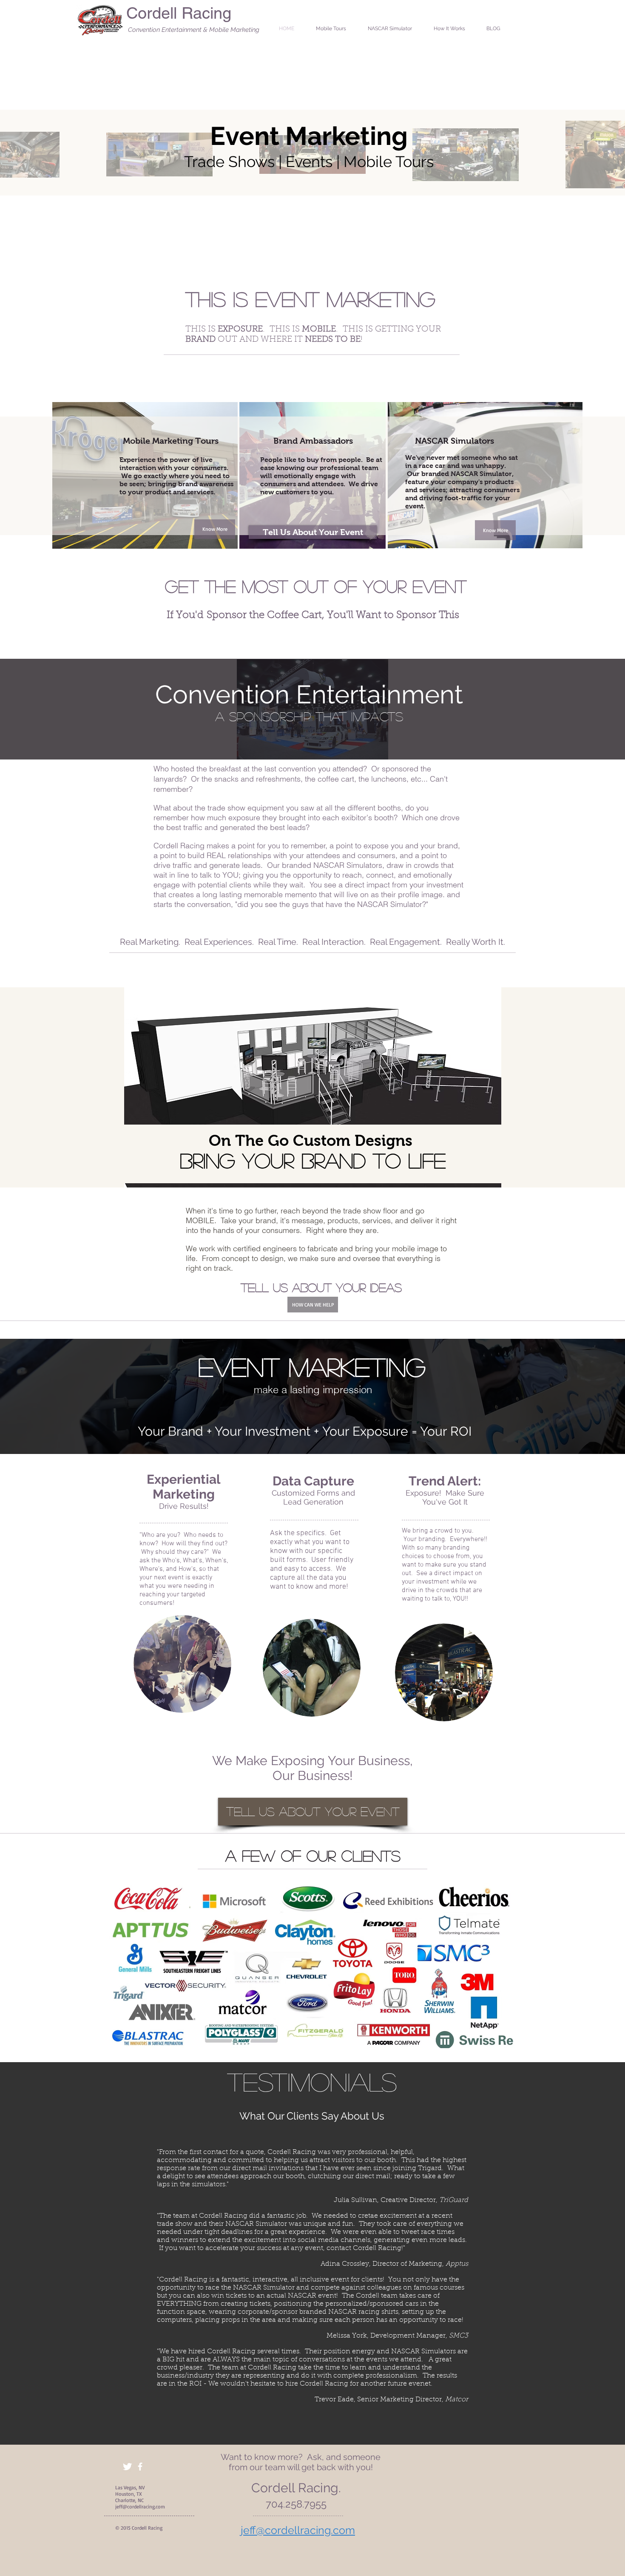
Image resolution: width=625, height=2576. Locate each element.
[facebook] (140, 2467)
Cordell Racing (179, 13)
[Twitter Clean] (127, 2467)
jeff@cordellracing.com (140, 2507)
